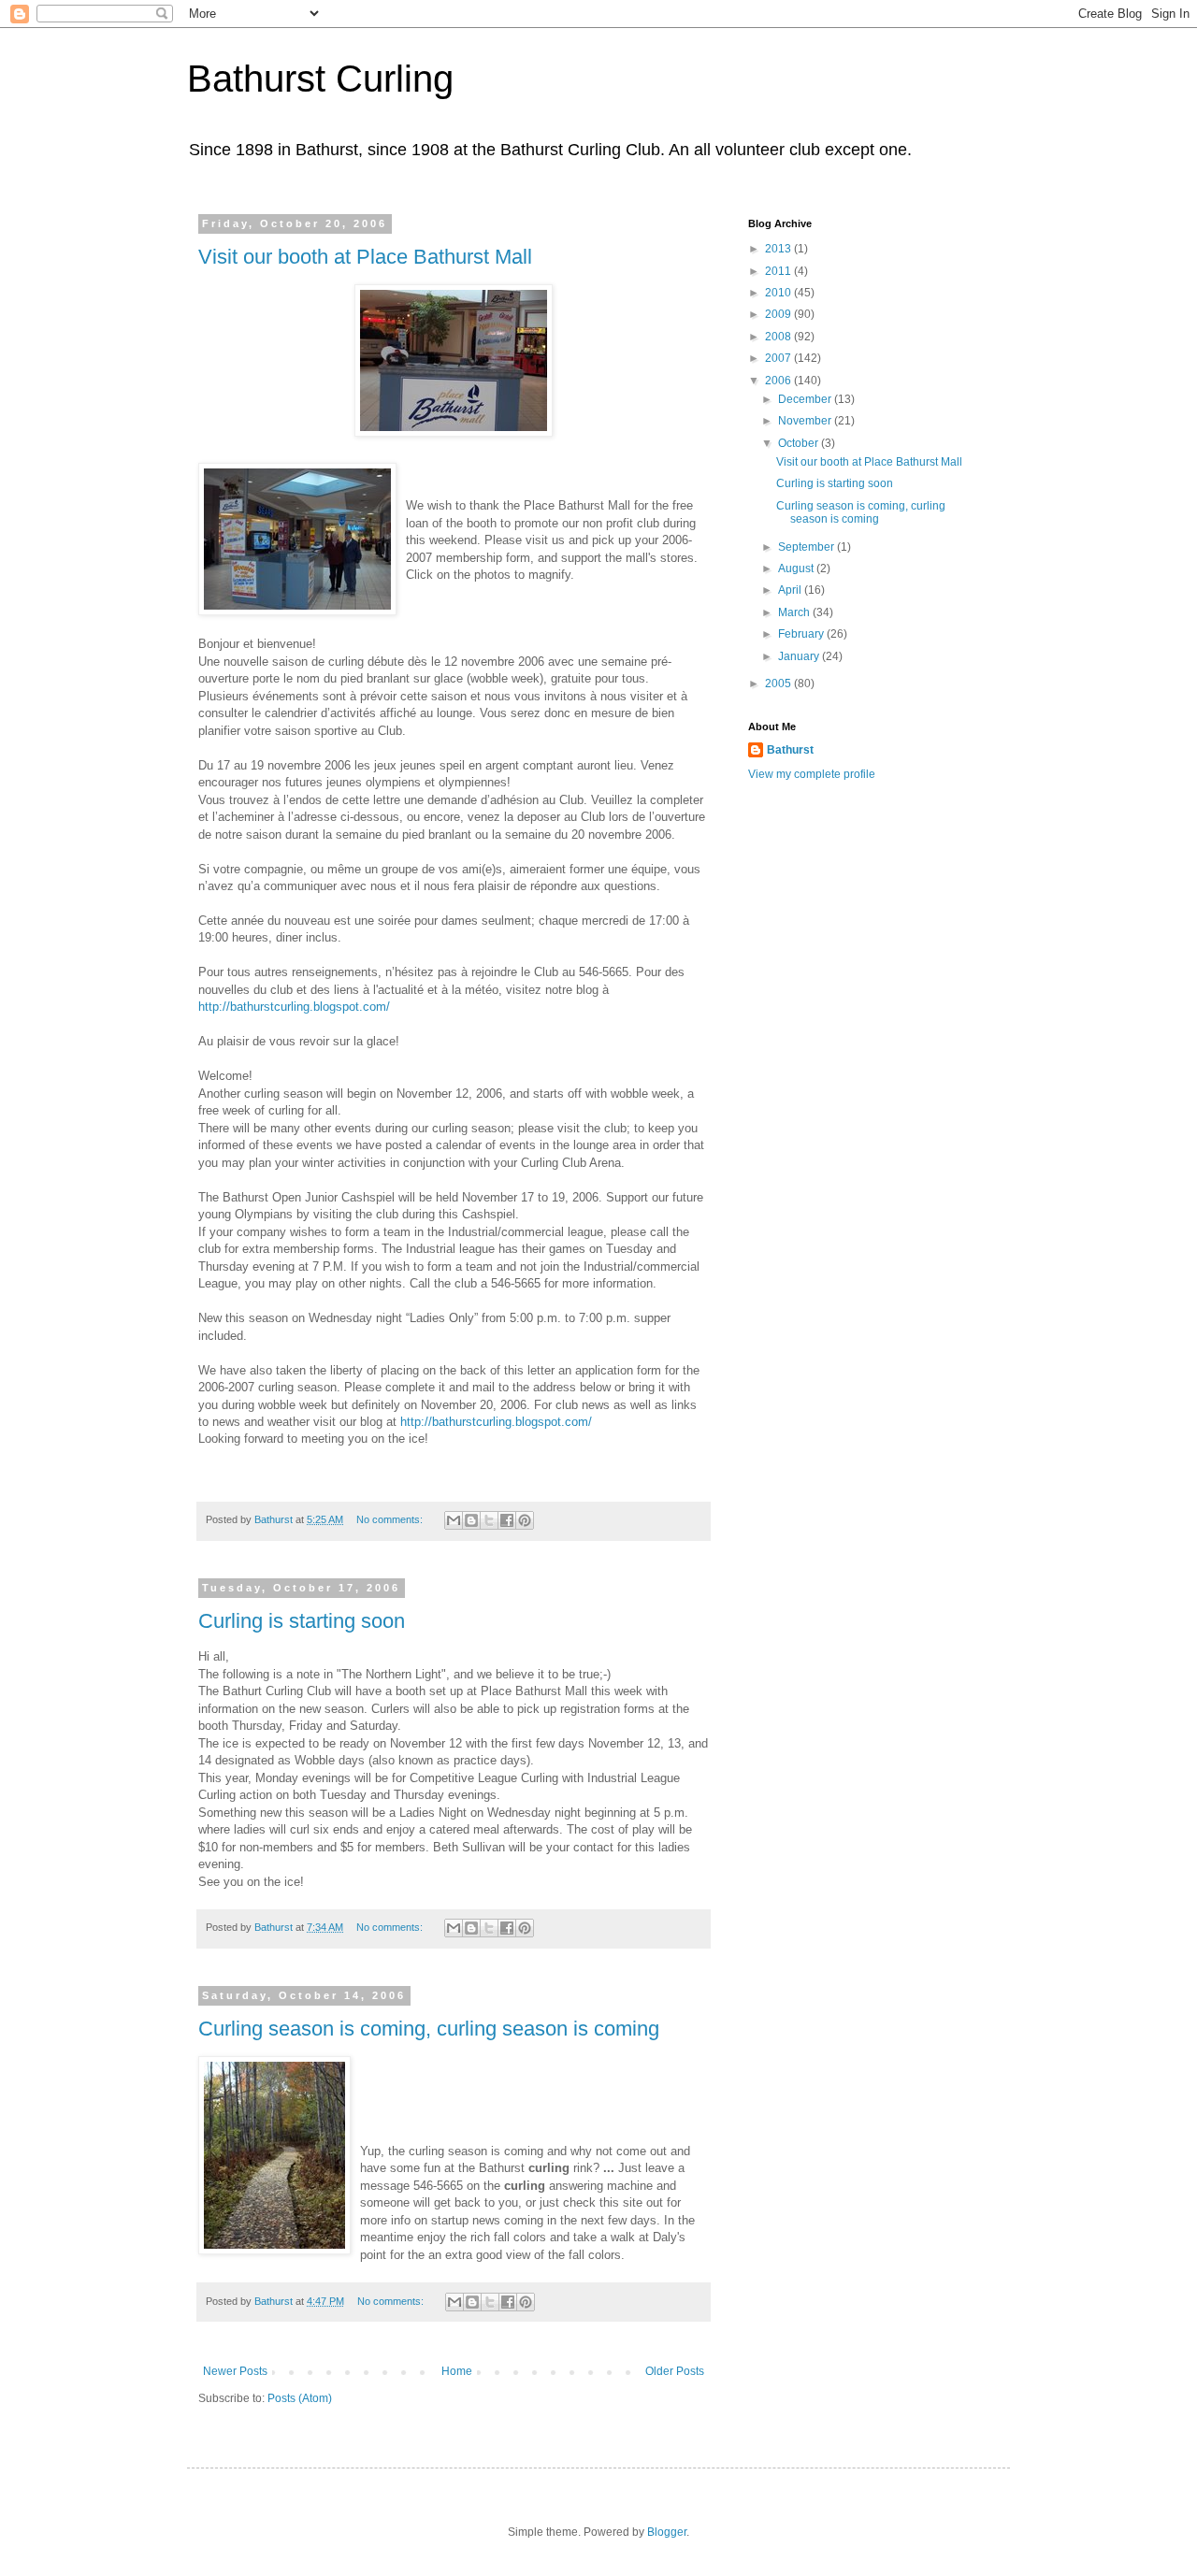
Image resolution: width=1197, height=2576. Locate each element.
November (806, 421)
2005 (779, 684)
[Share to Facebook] (507, 1520)
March (795, 612)
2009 (779, 314)
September (808, 547)
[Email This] (454, 1520)
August (797, 568)
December (806, 399)
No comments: (391, 1519)
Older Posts (675, 2371)
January (800, 656)
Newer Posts (235, 2371)
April (791, 590)
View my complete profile (812, 774)
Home (457, 2371)
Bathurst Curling (320, 79)
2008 (779, 337)
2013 (779, 249)
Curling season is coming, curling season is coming (429, 2029)
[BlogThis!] (471, 1520)
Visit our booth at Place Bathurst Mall (365, 257)
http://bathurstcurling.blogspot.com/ (294, 1007)
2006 (779, 381)
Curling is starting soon (302, 1621)
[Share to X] (489, 1520)
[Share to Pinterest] (525, 1520)
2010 (779, 293)
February (802, 634)
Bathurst (790, 750)
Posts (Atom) (300, 2398)
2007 (779, 358)
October (800, 443)
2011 (779, 271)
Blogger (667, 2532)
